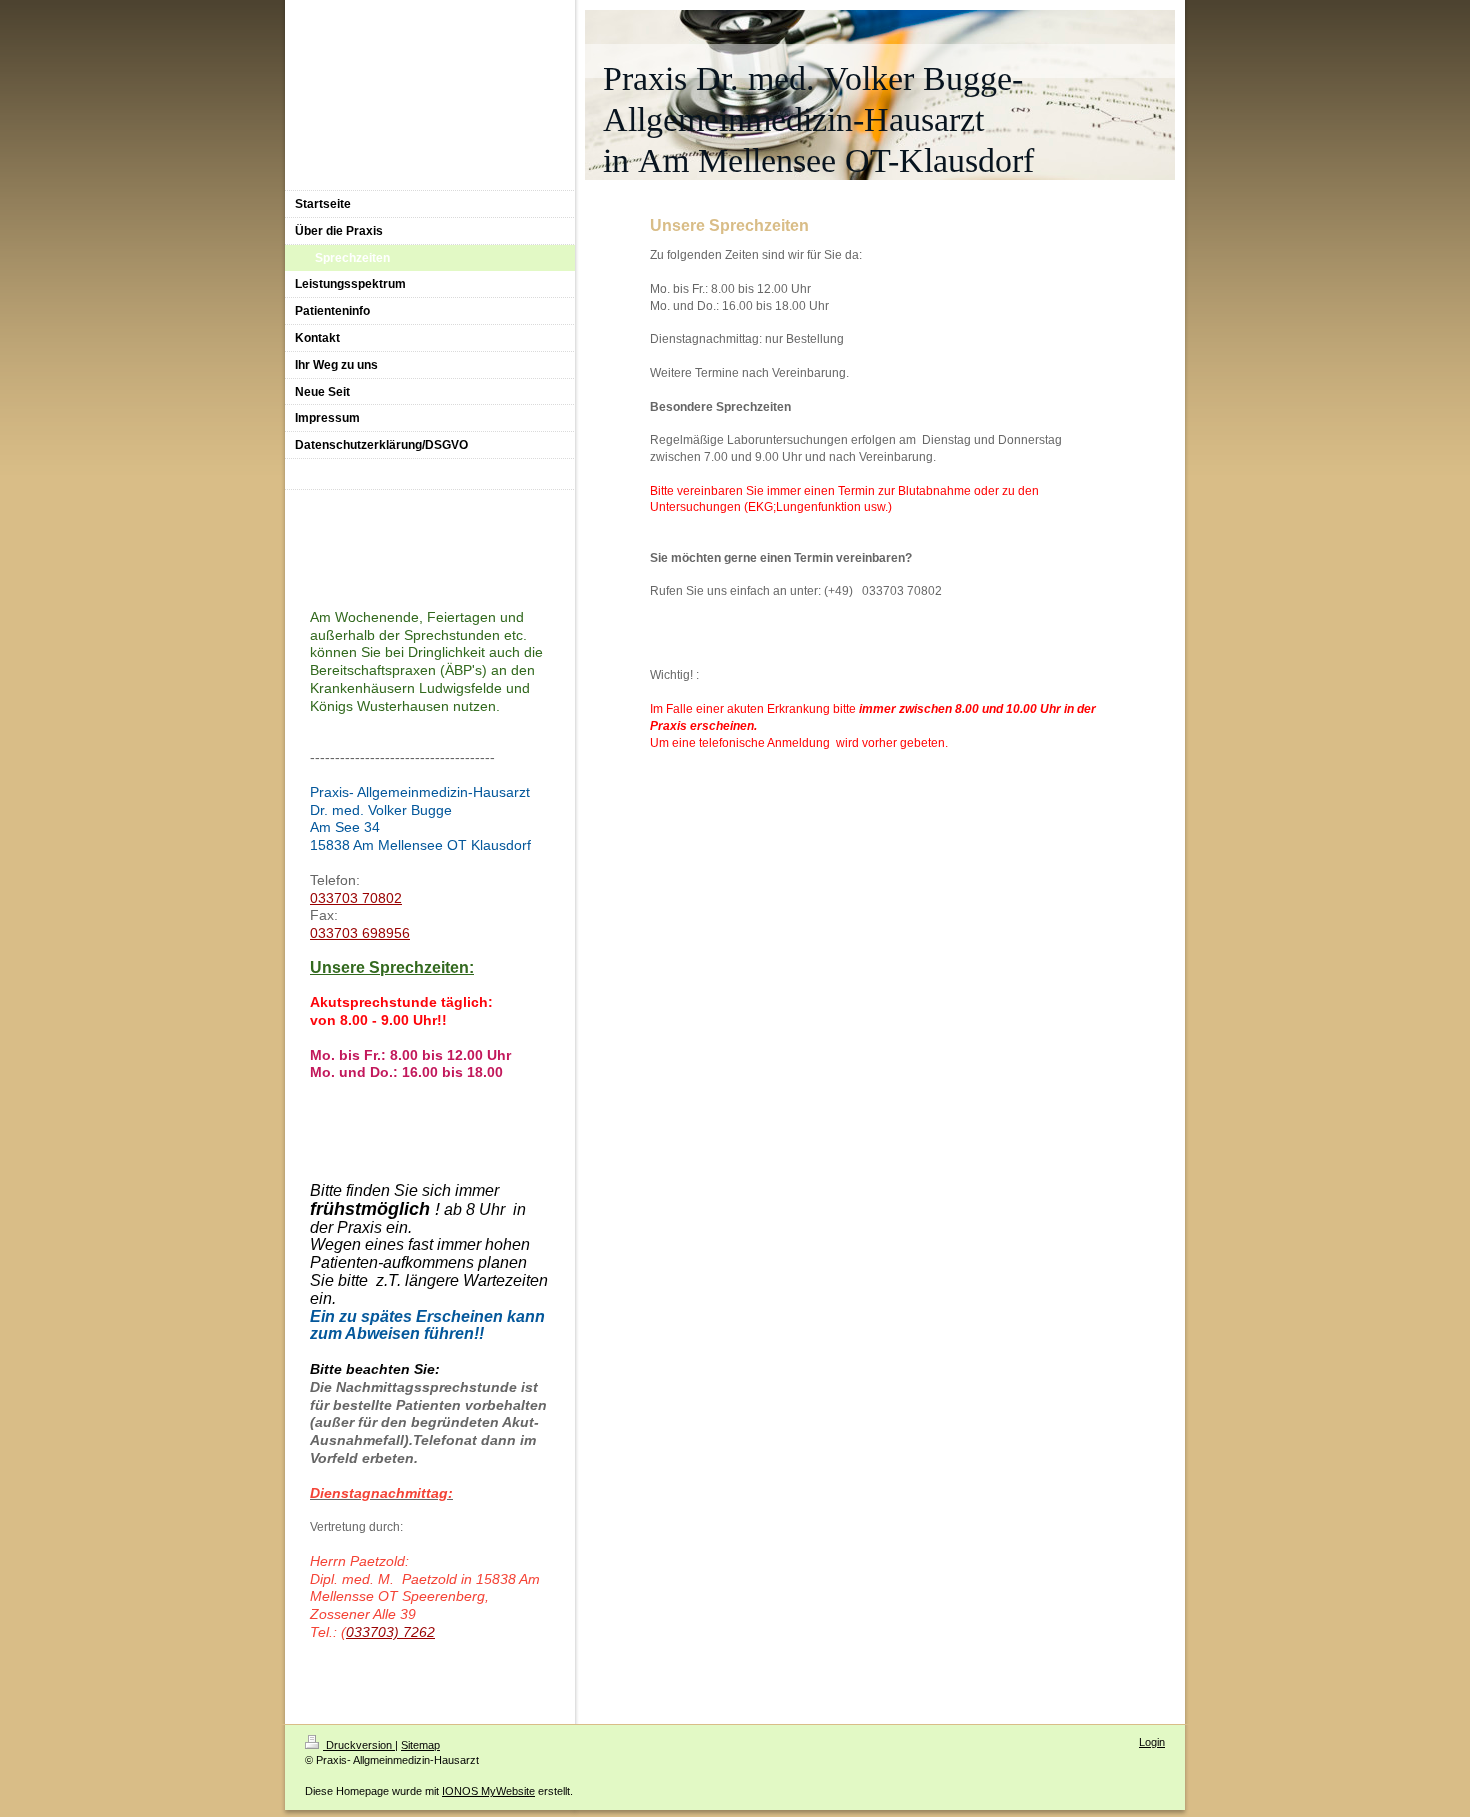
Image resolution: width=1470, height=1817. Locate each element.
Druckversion (359, 1745)
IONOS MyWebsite (488, 1791)
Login (1152, 1742)
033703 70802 (356, 898)
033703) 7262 (390, 1632)
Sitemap (420, 1745)
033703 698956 (360, 933)
